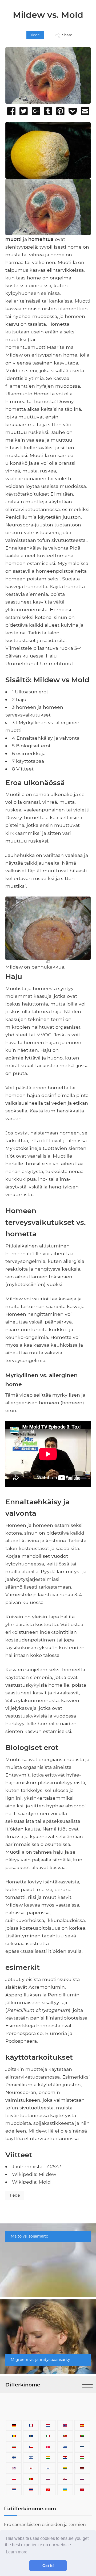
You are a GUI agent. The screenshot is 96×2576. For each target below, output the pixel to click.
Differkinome (23, 2385)
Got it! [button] (48, 2566)
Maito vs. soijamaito (29, 2236)
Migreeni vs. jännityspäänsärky (40, 2360)
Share (67, 35)
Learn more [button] (17, 2552)
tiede (35, 35)
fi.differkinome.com (30, 2508)
